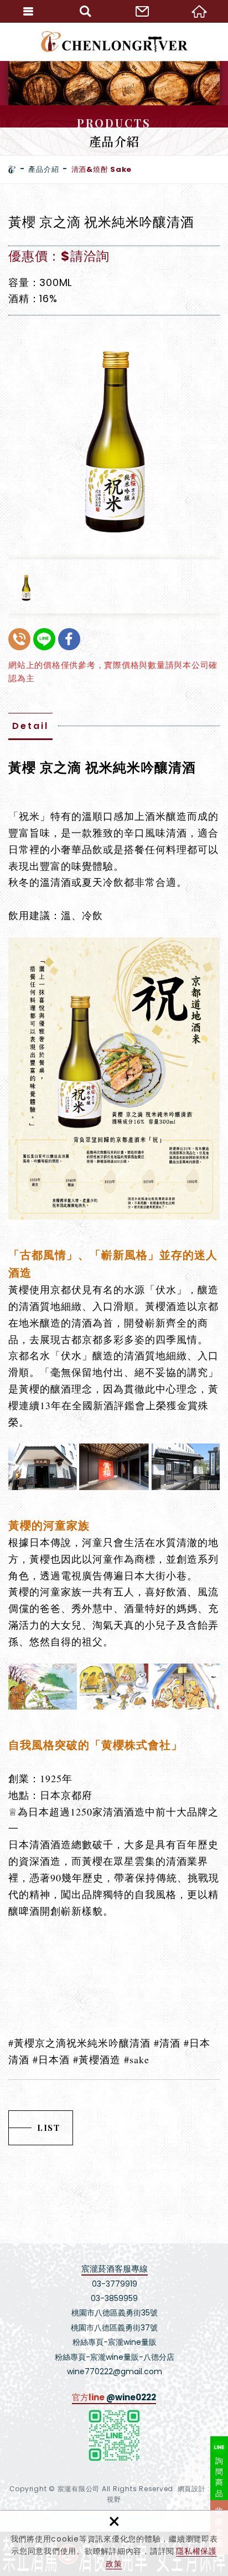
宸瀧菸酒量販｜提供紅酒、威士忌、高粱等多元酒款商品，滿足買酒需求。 (114, 42)
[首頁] (12, 170)
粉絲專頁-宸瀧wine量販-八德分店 (115, 2357)
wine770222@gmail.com (115, 2371)
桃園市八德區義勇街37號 (114, 2328)
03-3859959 (114, 2298)
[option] (114, 432)
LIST (48, 2128)
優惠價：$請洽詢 (59, 256)
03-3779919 (115, 2284)
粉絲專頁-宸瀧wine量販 (115, 2342)
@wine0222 (131, 2397)
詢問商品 (219, 2477)
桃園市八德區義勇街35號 (115, 2313)
